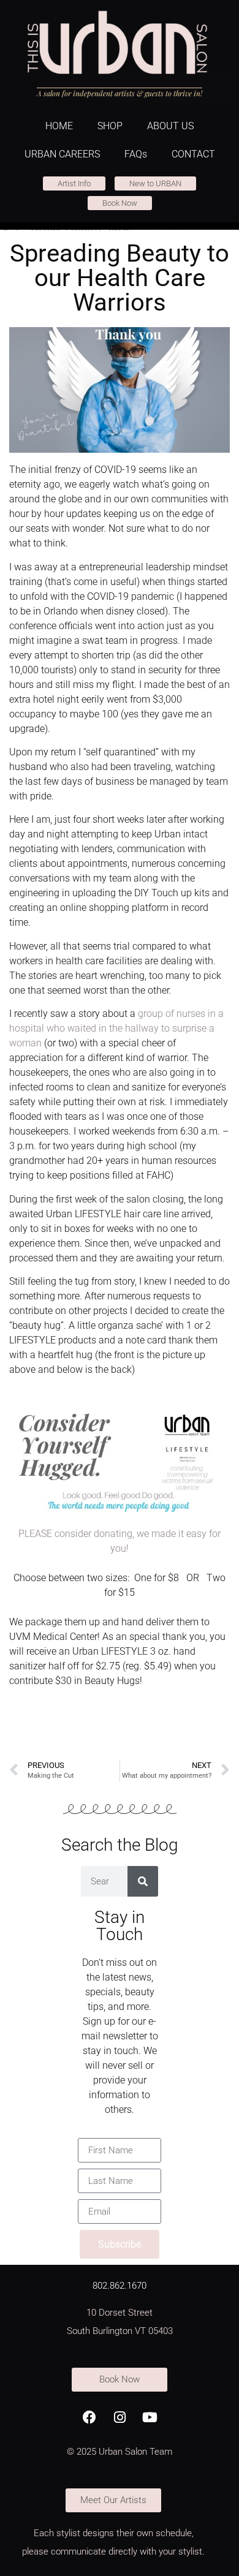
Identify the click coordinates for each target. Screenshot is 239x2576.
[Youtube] (150, 2417)
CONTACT (193, 154)
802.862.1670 (120, 2286)
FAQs (136, 154)
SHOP (110, 126)
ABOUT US (170, 126)
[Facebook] (89, 2417)
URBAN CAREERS (62, 154)
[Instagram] (120, 2417)
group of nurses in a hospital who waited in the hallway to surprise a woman (116, 1028)
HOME (59, 126)
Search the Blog (120, 1845)
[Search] (143, 1881)
